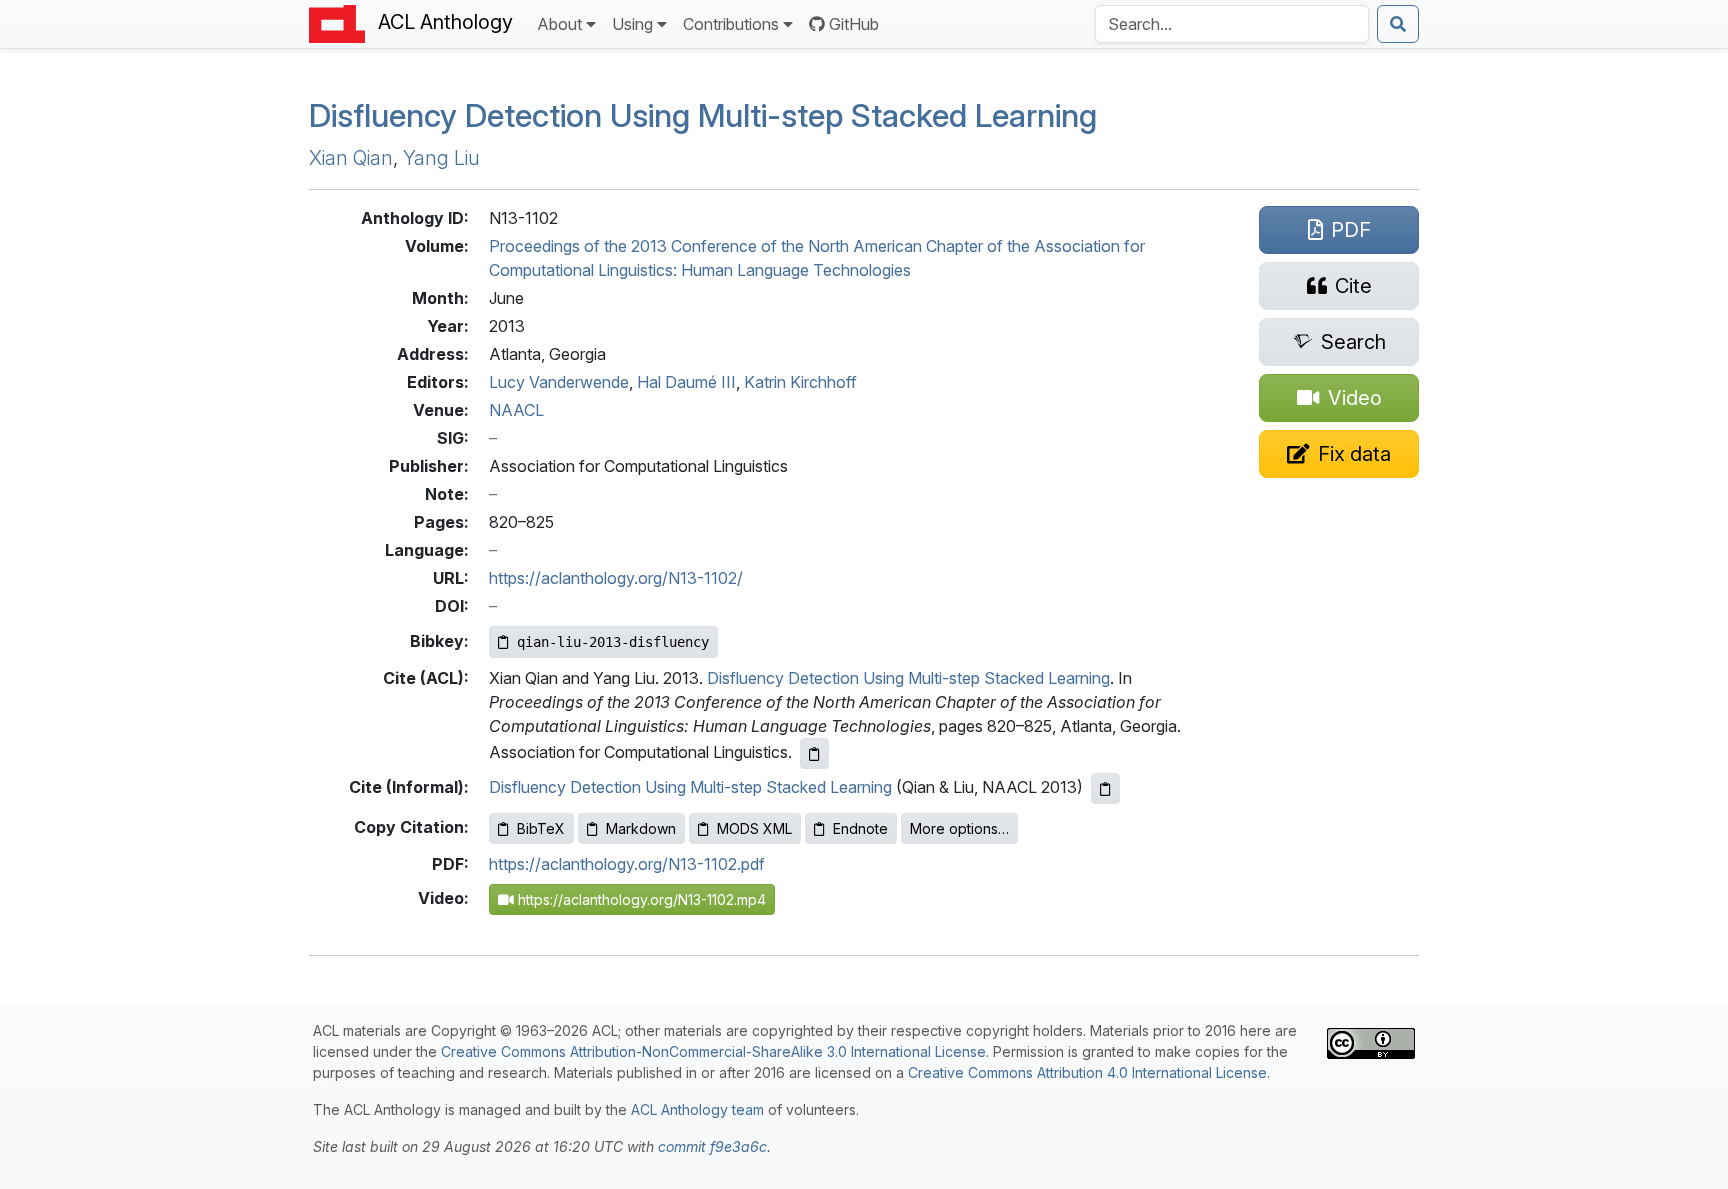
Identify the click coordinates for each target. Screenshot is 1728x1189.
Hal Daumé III (686, 382)
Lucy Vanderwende (559, 382)
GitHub (854, 24)
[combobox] (1232, 24)
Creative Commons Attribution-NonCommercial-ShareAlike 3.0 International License (713, 1051)
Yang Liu (441, 158)
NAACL (516, 410)
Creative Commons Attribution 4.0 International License (1087, 1072)
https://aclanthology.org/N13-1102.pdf (627, 864)
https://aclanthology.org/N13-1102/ (616, 578)
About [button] (559, 24)
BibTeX (541, 828)
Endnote (860, 828)
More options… (959, 828)
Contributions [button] (731, 24)
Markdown (641, 828)
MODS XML (754, 828)
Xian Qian (351, 158)
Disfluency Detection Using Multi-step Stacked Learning (703, 115)
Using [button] (632, 24)
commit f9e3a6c (712, 1146)
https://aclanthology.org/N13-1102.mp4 (640, 899)
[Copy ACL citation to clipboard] (814, 753)
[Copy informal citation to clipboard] (1105, 788)
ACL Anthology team (697, 1109)
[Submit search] (1398, 24)
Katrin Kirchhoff (800, 382)
